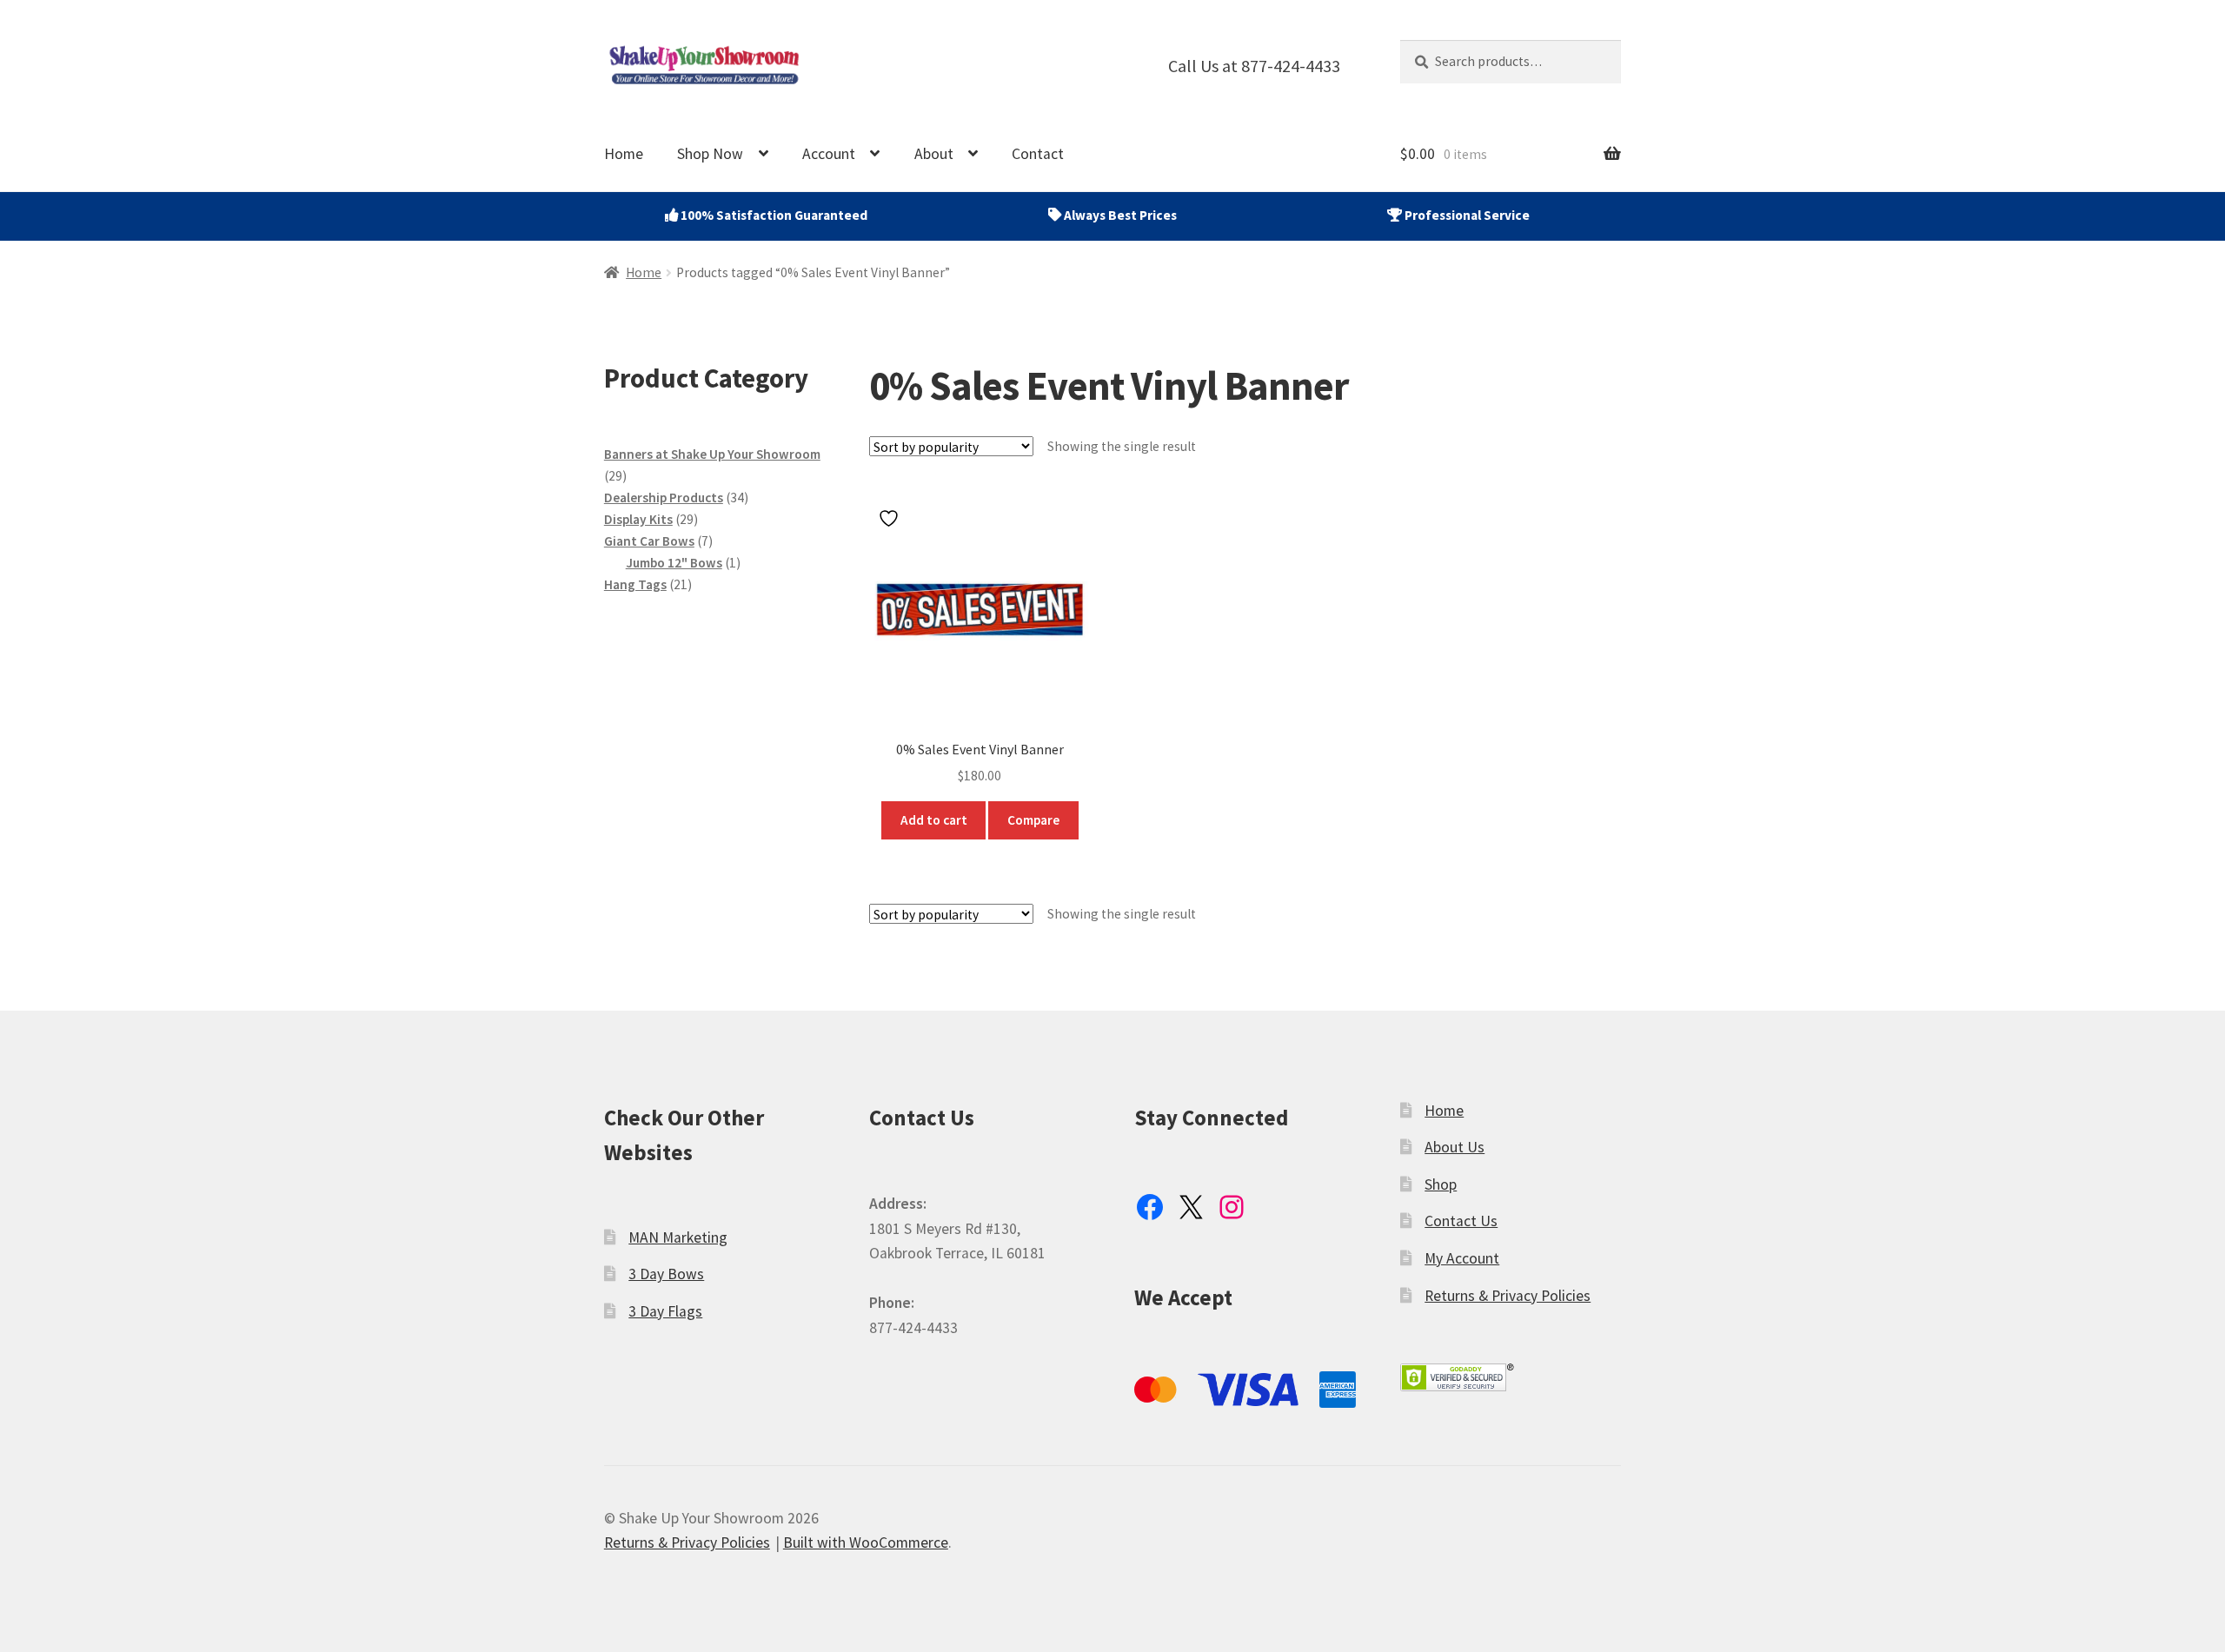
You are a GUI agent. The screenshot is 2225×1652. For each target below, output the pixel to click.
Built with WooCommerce (866, 1543)
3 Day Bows (666, 1274)
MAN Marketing (678, 1237)
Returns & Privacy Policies (1508, 1296)
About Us (1455, 1147)
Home (624, 154)
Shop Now (710, 154)
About (934, 154)
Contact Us (1461, 1221)
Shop (1441, 1184)
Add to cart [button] (934, 820)
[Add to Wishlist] (891, 518)
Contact (1038, 154)
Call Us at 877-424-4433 (1254, 66)
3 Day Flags (665, 1311)
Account (829, 154)
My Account (1462, 1258)
